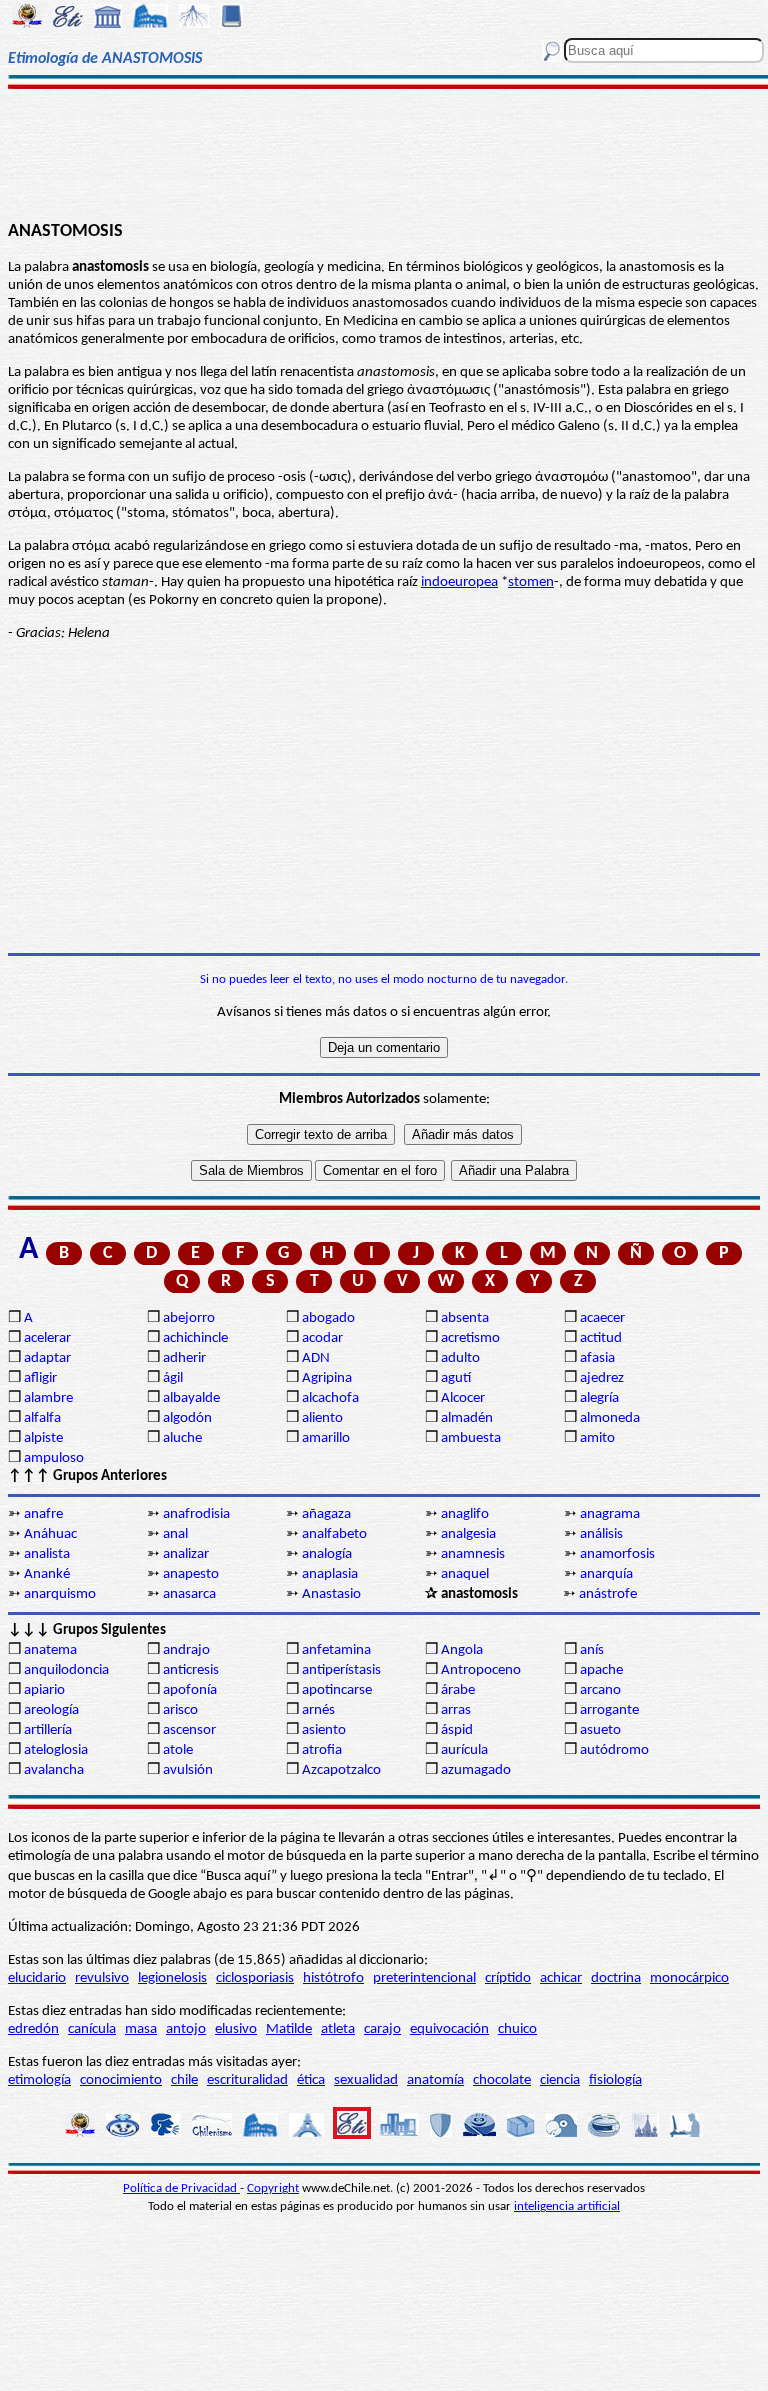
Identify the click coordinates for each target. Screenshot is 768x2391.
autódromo (614, 1750)
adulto (460, 1358)
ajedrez (602, 1378)
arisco (180, 1710)
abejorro (189, 1318)
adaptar (47, 1358)
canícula (92, 2029)
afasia (597, 1358)
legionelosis (172, 1978)
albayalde (191, 1398)
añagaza (326, 1514)
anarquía (606, 1574)
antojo (186, 2029)
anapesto (191, 1574)
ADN (316, 1358)
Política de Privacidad (181, 2188)
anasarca (189, 1594)
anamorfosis (617, 1554)
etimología (39, 2080)
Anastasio (331, 1594)
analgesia (468, 1534)
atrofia (322, 1750)
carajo (382, 2029)
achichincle (195, 1338)
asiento (324, 1730)
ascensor (189, 1730)
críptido (508, 1978)
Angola (462, 1650)
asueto (600, 1730)
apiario (44, 1690)
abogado (328, 1318)
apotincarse (337, 1690)
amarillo (326, 1438)
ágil (173, 1378)
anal (175, 1534)
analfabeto (334, 1534)
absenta (465, 1318)
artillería (48, 1730)
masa (141, 2029)
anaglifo (465, 1514)
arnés (318, 1710)
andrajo (186, 1650)
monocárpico (689, 1978)
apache (601, 1670)
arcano (600, 1690)
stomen (531, 582)
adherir (184, 1358)
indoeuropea (459, 582)
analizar (186, 1554)
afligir (40, 1378)
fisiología (615, 2080)
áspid (457, 1730)
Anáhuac (50, 1534)
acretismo (470, 1338)
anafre (43, 1514)
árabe (458, 1690)
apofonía (190, 1690)
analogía (327, 1554)
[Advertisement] (384, 152)
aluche (182, 1438)
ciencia (560, 2080)
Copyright (273, 2188)
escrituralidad (247, 2080)
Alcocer (463, 1398)
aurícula (464, 1750)
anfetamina (336, 1650)
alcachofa (330, 1398)
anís (592, 1650)
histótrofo (333, 1978)
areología (51, 1710)
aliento (322, 1418)
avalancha (54, 1770)
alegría (599, 1398)
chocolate (502, 2080)
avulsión (188, 1770)
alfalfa (42, 1418)
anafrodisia (196, 1514)
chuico (517, 2029)
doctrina (616, 1978)
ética (311, 2080)
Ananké (47, 1574)
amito (597, 1438)
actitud (601, 1338)
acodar (322, 1338)
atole (178, 1750)
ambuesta (471, 1438)
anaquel (465, 1574)
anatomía (435, 2080)
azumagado (476, 1770)
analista (47, 1554)
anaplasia (330, 1574)
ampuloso (54, 1458)
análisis (601, 1534)
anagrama (610, 1514)
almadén (467, 1418)
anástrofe (608, 1594)
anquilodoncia (66, 1670)
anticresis (191, 1670)
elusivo (236, 2029)
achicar (561, 1978)
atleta (338, 2029)
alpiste (43, 1438)
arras (456, 1710)
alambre (48, 1398)
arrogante (609, 1710)
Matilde (289, 2029)
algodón (187, 1418)
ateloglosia (56, 1750)
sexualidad (366, 2080)
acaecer (602, 1318)
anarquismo (60, 1594)
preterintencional (424, 1978)
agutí (456, 1378)
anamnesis (473, 1554)
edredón (33, 2029)
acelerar (47, 1338)
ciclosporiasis (255, 1978)
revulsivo (102, 1978)
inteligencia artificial (567, 2206)
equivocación (449, 2029)
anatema (50, 1650)
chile (184, 2080)
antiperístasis (341, 1670)
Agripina (327, 1378)
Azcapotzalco (341, 1770)
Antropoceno (481, 1670)
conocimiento (121, 2080)
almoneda (610, 1418)
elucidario (37, 1978)
